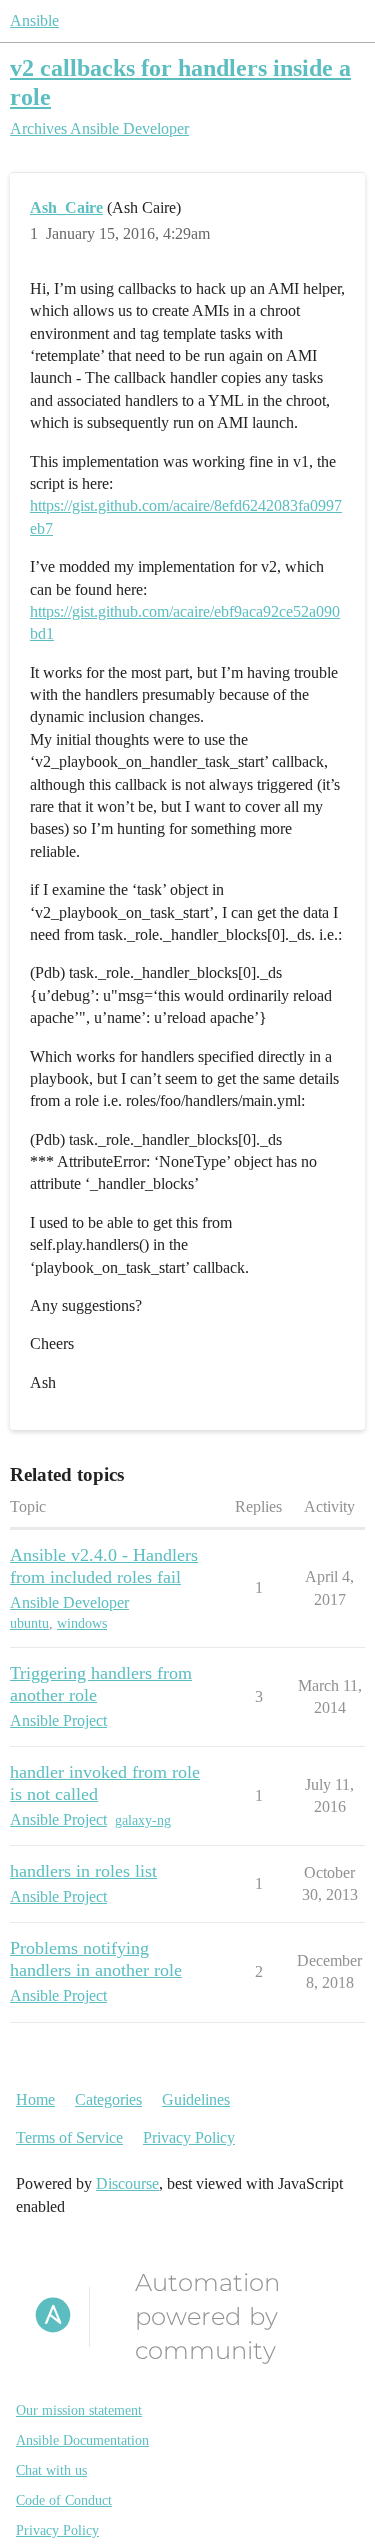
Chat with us (51, 2470)
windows (82, 1623)
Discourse (127, 2183)
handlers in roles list (83, 1871)
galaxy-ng (143, 1820)
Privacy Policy (189, 2137)
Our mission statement (79, 2410)
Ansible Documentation (82, 2440)
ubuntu (29, 1623)
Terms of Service (69, 2137)
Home (35, 2099)
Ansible (34, 20)
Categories (108, 2099)
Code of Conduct (64, 2500)
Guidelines (196, 2099)
